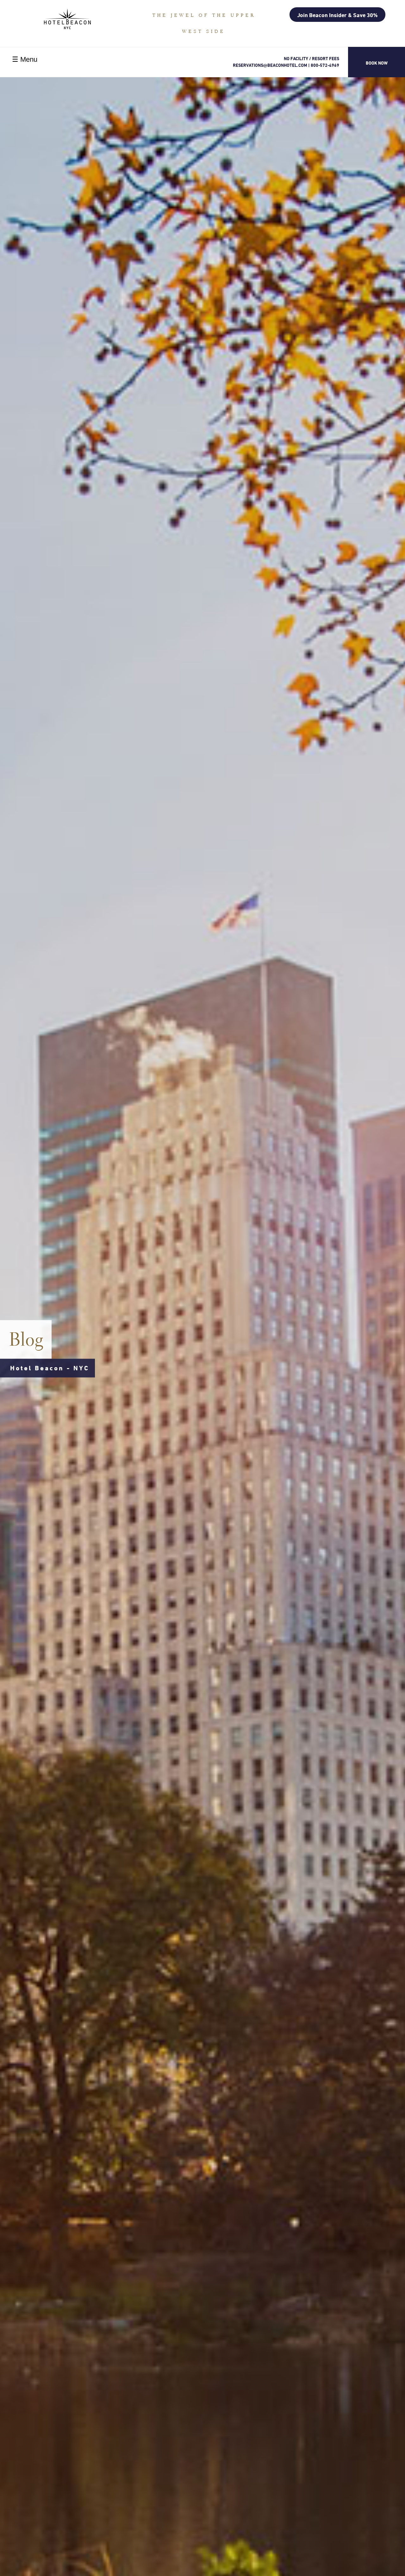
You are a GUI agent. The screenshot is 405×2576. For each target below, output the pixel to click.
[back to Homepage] (67, 19)
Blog (27, 1339)
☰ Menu (25, 59)
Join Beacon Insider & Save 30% (337, 15)
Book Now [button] (377, 63)
